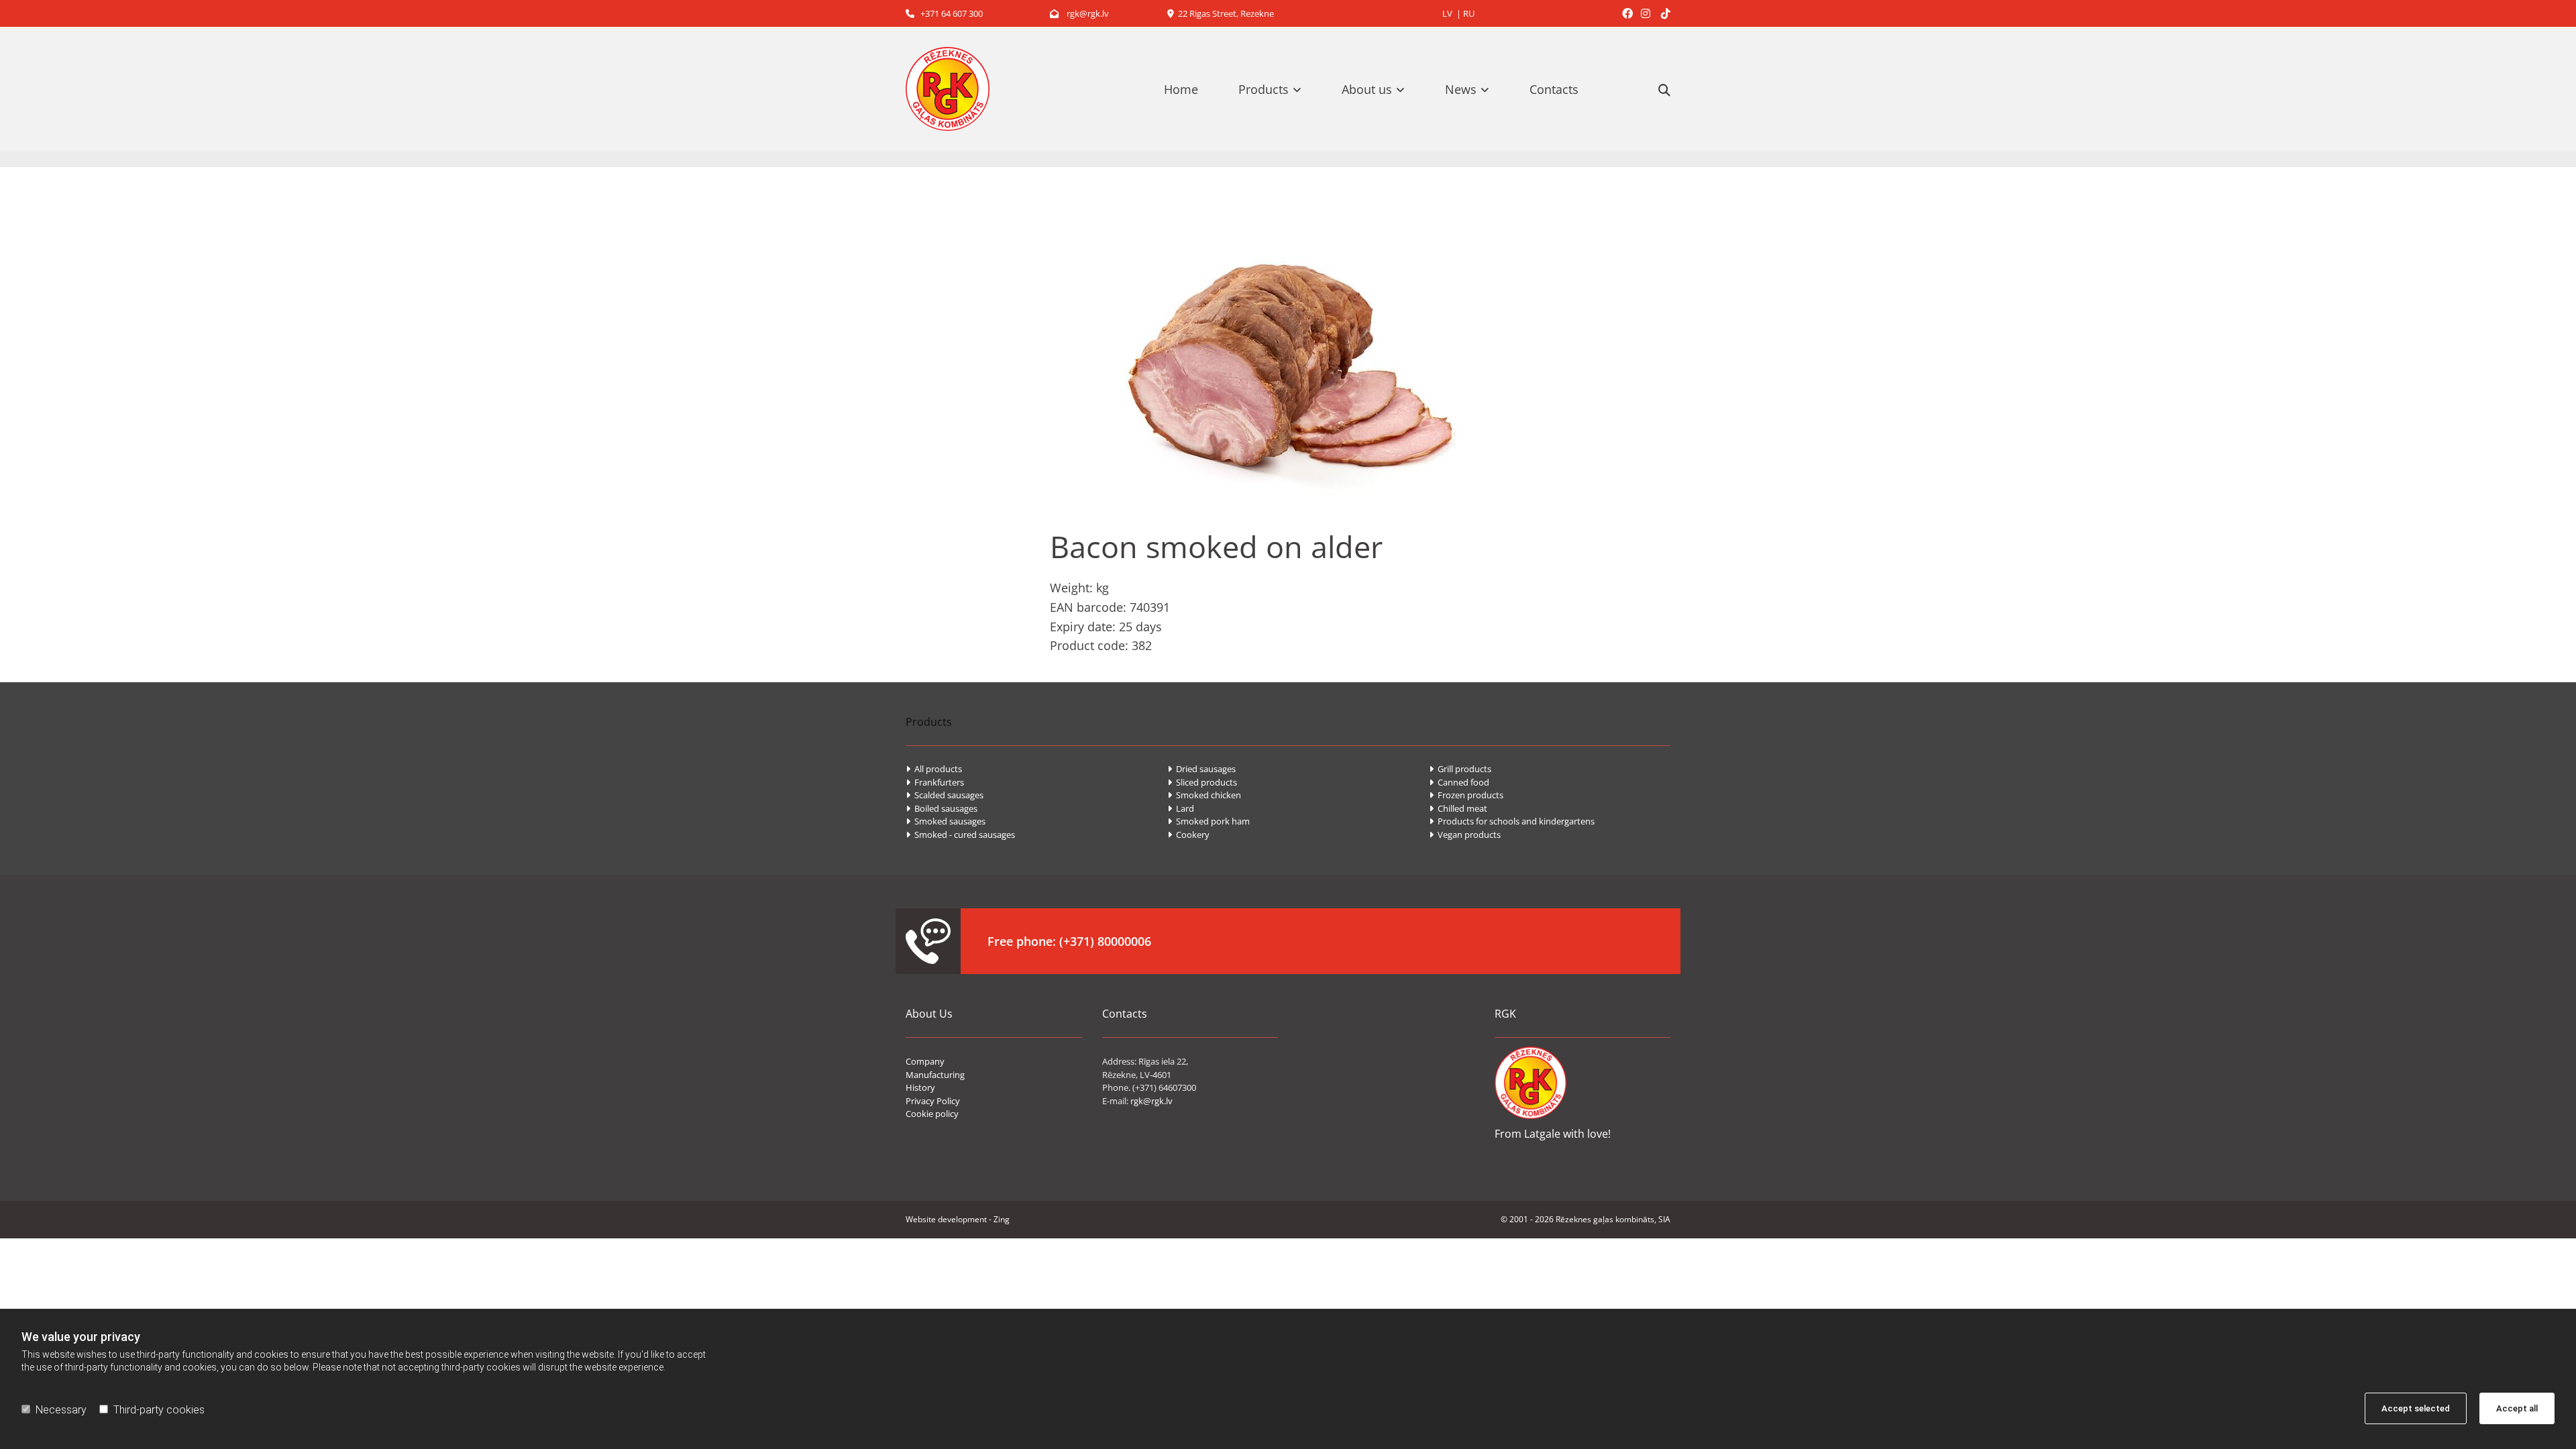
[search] (1664, 90)
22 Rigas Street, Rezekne (1221, 13)
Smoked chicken (1204, 795)
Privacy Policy (933, 1101)
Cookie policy (932, 1114)
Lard (1181, 808)
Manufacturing (935, 1075)
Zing (1002, 1219)
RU (1469, 13)
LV (1447, 13)
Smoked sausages (946, 821)
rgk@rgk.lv (1079, 13)
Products (1264, 89)
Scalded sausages (945, 795)
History (920, 1087)
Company (925, 1061)
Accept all (2517, 1408)
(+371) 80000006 (1105, 941)
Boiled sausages (942, 808)
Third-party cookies (159, 1410)
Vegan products (1465, 835)
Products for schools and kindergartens (1512, 821)
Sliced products (1202, 782)
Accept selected (2416, 1408)
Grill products (1460, 769)
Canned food (1459, 782)
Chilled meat (1458, 808)
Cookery (1188, 835)
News (1461, 89)
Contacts (1554, 89)
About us (1367, 89)
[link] (1277, 89)
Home (1181, 89)
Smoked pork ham (1209, 821)
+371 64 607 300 (944, 13)
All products (934, 769)
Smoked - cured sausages (960, 835)
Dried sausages (1201, 769)
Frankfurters (935, 782)
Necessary (61, 1410)
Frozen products (1466, 795)
